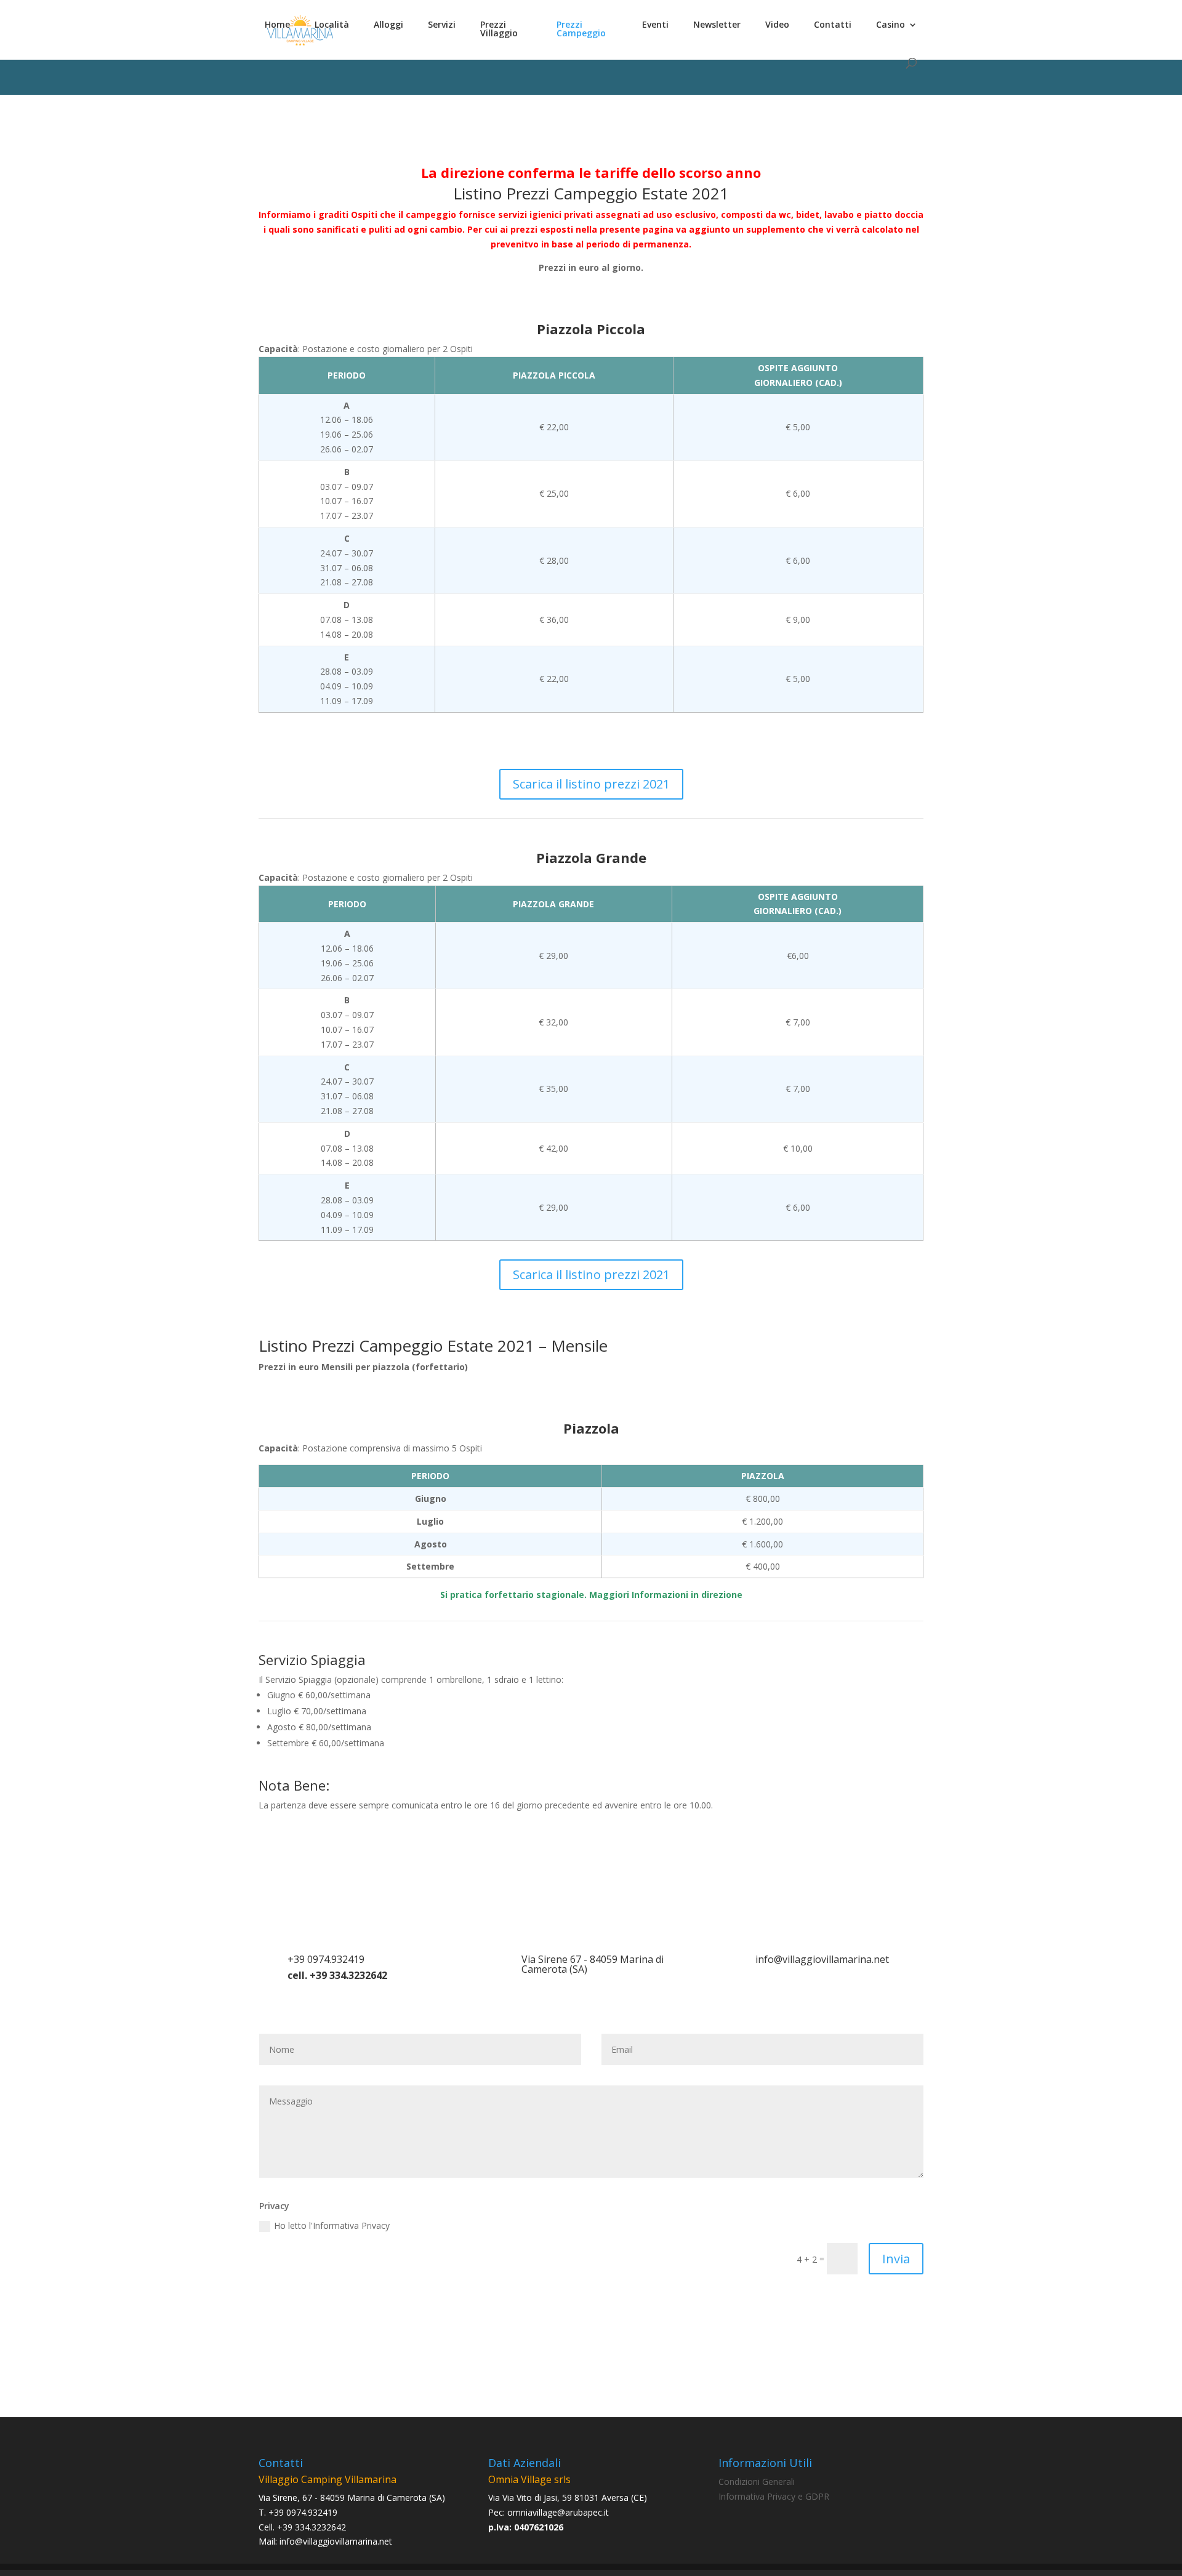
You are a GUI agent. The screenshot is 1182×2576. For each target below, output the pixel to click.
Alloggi (388, 25)
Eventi (655, 25)
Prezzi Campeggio (581, 30)
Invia (896, 2259)
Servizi (442, 25)
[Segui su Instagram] (603, 2332)
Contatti (833, 25)
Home (277, 25)
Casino (891, 25)
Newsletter (717, 25)
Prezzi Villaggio (499, 30)
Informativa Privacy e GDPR (774, 2496)
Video (777, 25)
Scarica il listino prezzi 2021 (591, 784)
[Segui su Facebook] (579, 2332)
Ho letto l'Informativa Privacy (332, 2225)
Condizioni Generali (757, 2482)
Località (332, 25)
